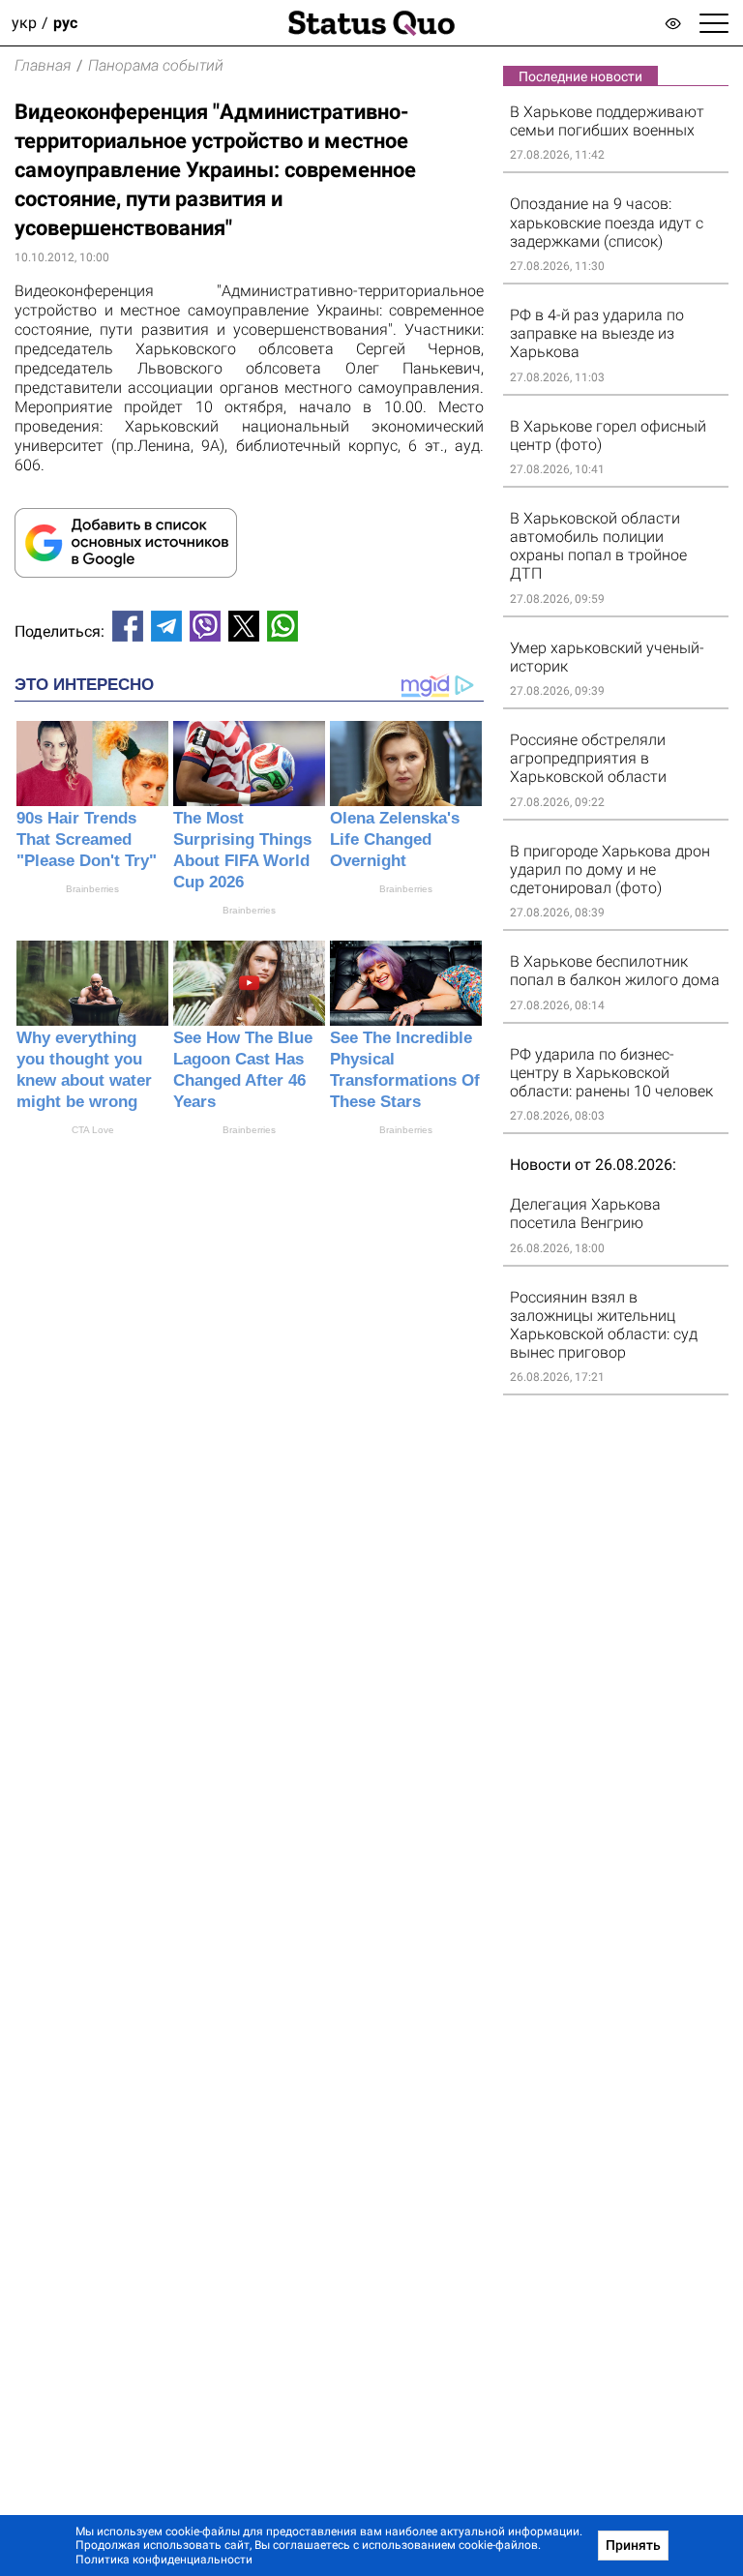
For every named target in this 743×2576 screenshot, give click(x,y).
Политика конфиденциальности (164, 2560)
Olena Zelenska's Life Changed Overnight (395, 839)
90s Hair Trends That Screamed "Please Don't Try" (87, 839)
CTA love (93, 1130)
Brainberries (92, 889)
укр (24, 23)
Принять (633, 2545)
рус (65, 23)
